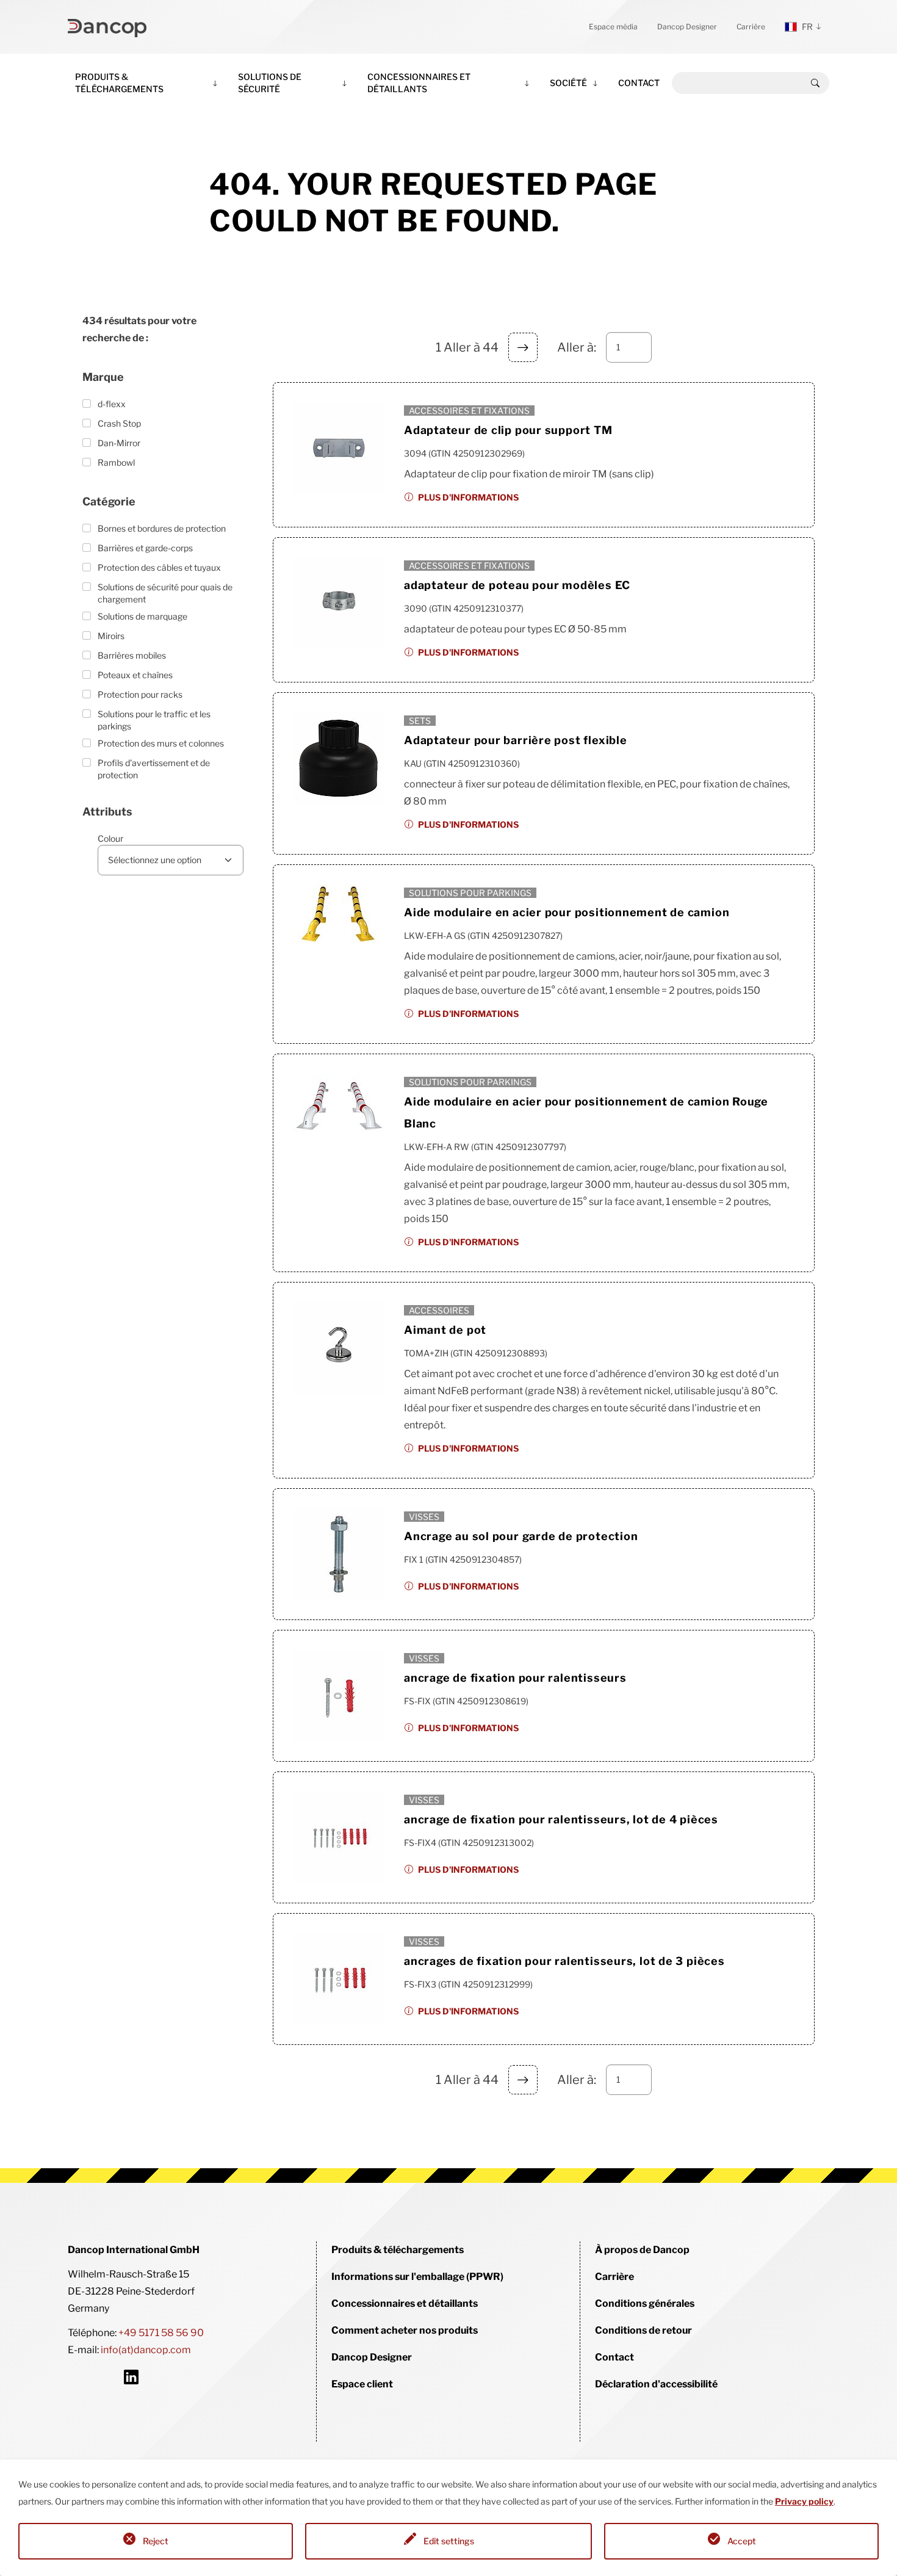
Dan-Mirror (119, 443)
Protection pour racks (140, 694)
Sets (420, 721)
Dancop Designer (687, 27)
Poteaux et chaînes (135, 675)
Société (568, 83)
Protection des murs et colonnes (161, 743)
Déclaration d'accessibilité (656, 2384)
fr (807, 27)
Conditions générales (645, 2303)
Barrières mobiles (132, 655)
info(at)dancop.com (146, 2350)
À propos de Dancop (642, 2250)
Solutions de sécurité (270, 83)
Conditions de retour (643, 2330)
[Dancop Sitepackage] (107, 27)
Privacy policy (804, 2501)
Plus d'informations (468, 497)
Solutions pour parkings (470, 893)
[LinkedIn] (131, 2377)
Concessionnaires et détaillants (419, 83)
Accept (742, 2541)
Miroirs (111, 636)
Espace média (613, 27)
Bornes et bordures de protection (162, 528)
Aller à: (577, 347)
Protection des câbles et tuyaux (159, 567)
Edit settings (449, 2541)
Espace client (362, 2384)
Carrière (751, 27)
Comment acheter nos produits (405, 2330)
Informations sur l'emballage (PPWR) (417, 2277)
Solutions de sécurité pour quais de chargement (165, 593)
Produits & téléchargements (119, 83)
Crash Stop (119, 423)
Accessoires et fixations (469, 411)
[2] (523, 347)
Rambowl (116, 462)
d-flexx (112, 404)
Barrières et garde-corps (145, 548)
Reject (156, 2541)
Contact (639, 83)
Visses (424, 1517)
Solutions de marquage (142, 616)
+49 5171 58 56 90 (161, 2333)
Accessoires (439, 1310)
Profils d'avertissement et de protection (154, 769)
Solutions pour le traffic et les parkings (154, 720)
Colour (110, 838)
